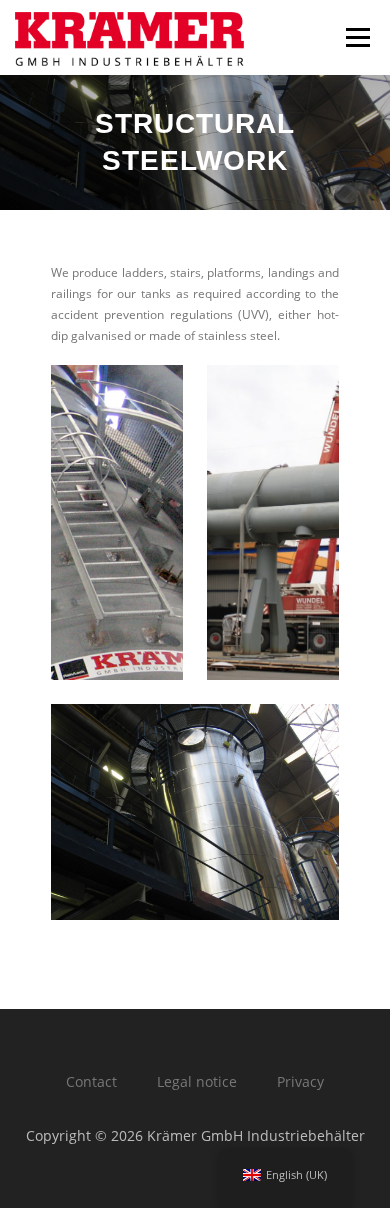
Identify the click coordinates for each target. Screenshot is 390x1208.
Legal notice (197, 1081)
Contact (91, 1081)
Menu (356, 37)
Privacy (300, 1081)
